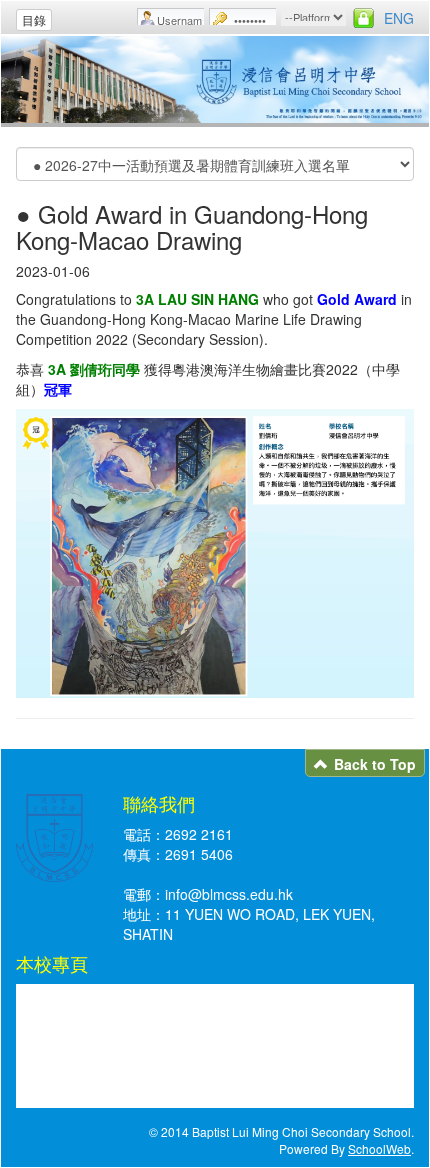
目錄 (34, 19)
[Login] (363, 18)
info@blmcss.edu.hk (229, 894)
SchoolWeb (379, 1148)
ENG (399, 18)
